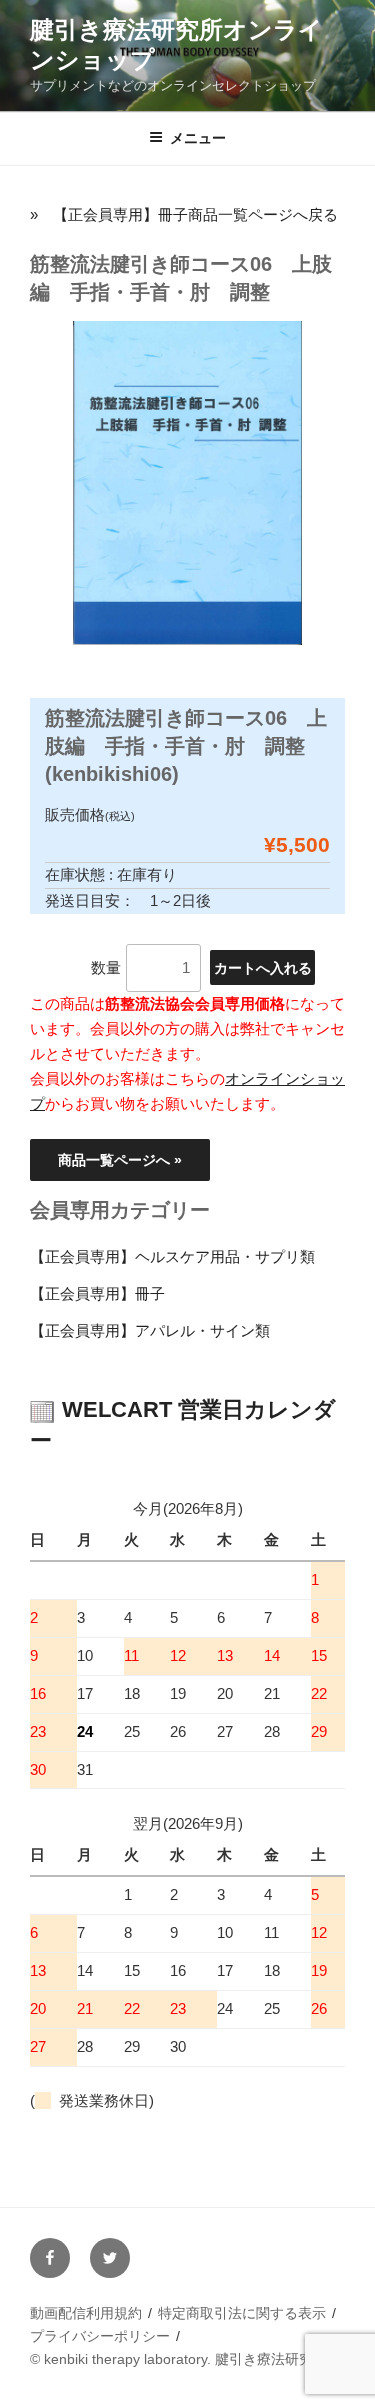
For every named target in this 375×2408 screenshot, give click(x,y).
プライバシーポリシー (100, 2336)
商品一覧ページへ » (120, 1160)
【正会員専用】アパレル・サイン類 (150, 1330)
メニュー (198, 138)
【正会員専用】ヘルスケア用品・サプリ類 (172, 1256)
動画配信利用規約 (86, 2313)
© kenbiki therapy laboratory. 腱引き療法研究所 (178, 2359)
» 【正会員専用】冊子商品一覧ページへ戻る (184, 214)
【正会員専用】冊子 (97, 1293)
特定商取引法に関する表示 (242, 2313)
